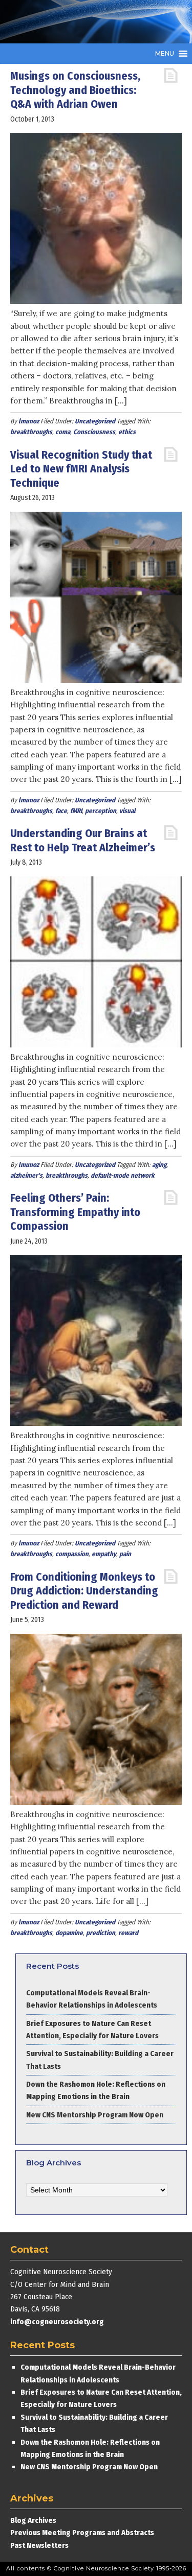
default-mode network (123, 1175)
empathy (104, 1554)
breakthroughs (31, 432)
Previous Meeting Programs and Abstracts (82, 2533)
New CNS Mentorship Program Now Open (95, 2115)
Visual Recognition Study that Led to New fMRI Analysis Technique (81, 469)
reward (128, 1933)
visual (127, 811)
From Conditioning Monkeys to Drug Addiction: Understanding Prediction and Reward (84, 1591)
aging (159, 1165)
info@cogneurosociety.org (57, 2322)
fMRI (76, 811)
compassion (72, 1554)
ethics (127, 432)
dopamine (69, 1933)
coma (63, 432)
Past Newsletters (39, 2545)
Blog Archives (33, 2520)
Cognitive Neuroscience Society (87, 22)
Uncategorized (95, 421)
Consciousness (94, 432)
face (61, 811)
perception (101, 811)
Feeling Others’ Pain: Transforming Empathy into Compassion (75, 1212)
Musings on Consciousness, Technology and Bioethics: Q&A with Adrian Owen (75, 90)
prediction (101, 1933)
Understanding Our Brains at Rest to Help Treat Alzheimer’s (83, 840)
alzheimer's (26, 1175)
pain (125, 1554)
